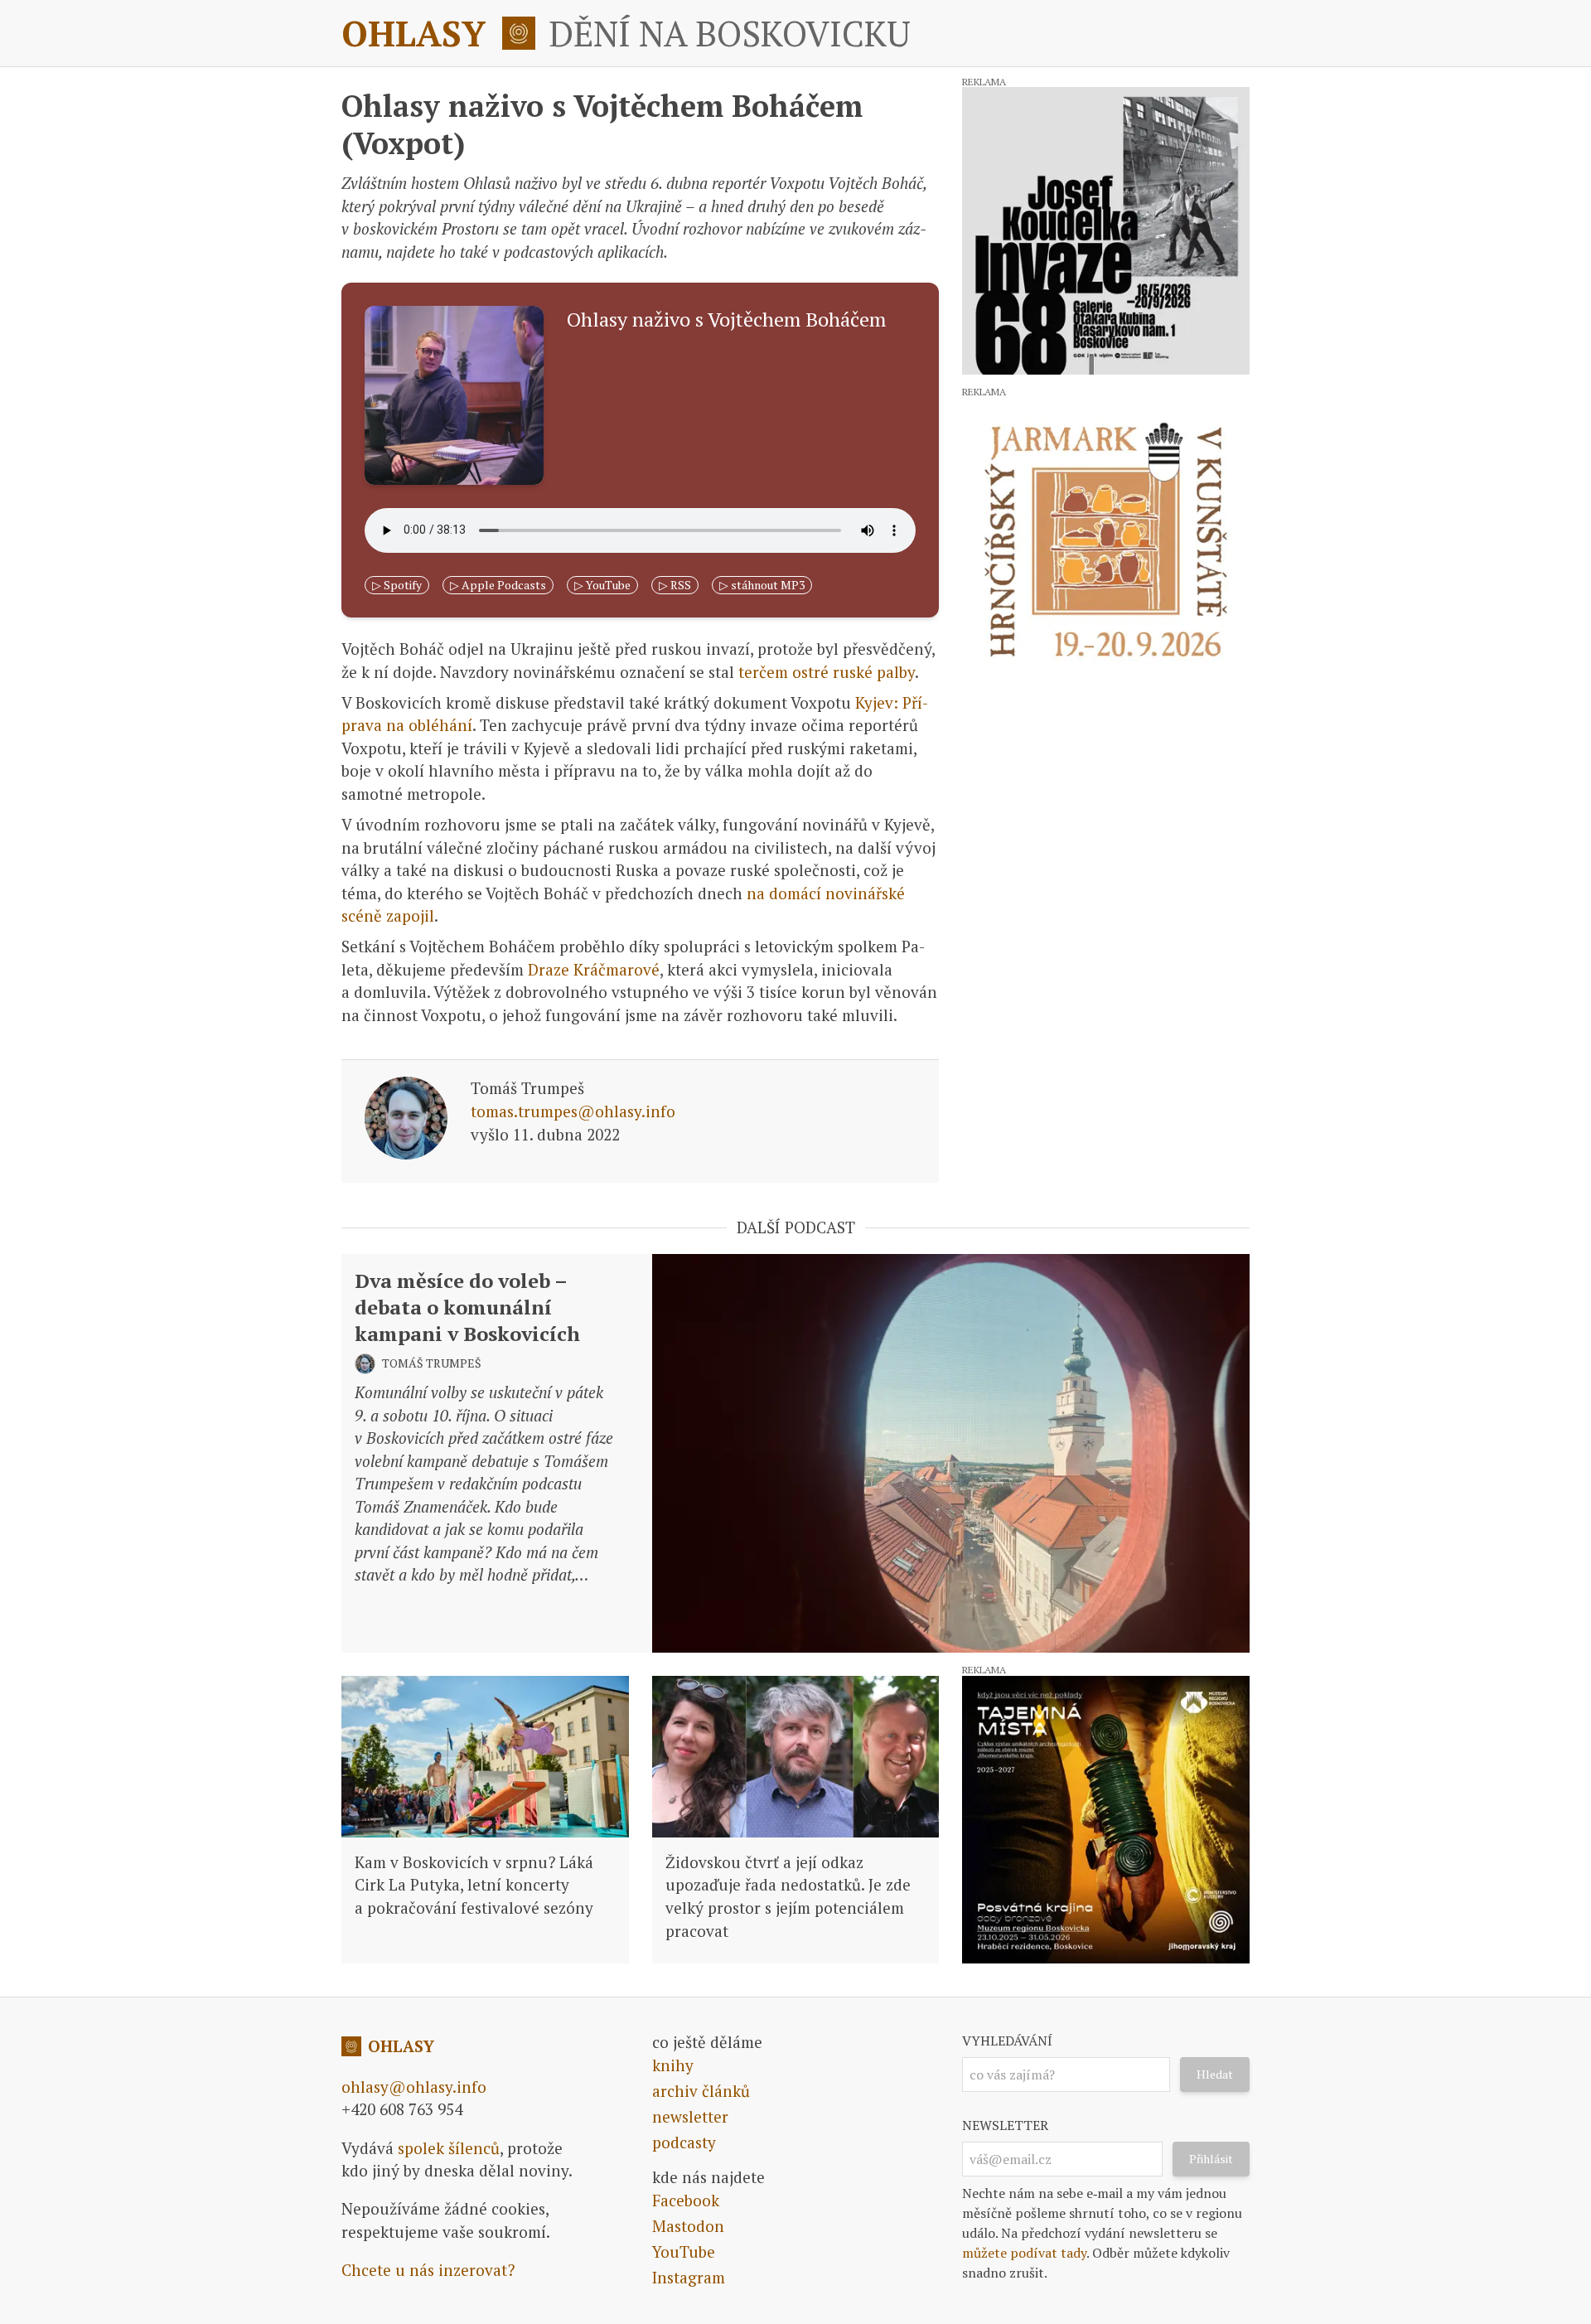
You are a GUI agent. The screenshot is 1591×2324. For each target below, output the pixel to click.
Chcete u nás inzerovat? (428, 2270)
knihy (673, 2065)
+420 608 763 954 (402, 2109)
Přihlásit (1211, 2159)
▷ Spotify (397, 585)
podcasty (684, 2142)
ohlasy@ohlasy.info (414, 2087)
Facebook (686, 2200)
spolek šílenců (449, 2148)
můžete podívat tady (1024, 2253)
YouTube (684, 2251)
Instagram (689, 2277)
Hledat (1215, 2074)
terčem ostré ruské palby (827, 672)
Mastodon (688, 2226)
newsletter (690, 2116)
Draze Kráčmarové (594, 969)
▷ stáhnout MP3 (762, 585)
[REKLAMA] (1106, 231)
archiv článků (701, 2091)
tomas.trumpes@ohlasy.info (573, 1111)
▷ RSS (675, 585)
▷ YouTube (602, 585)
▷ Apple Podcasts (498, 585)
